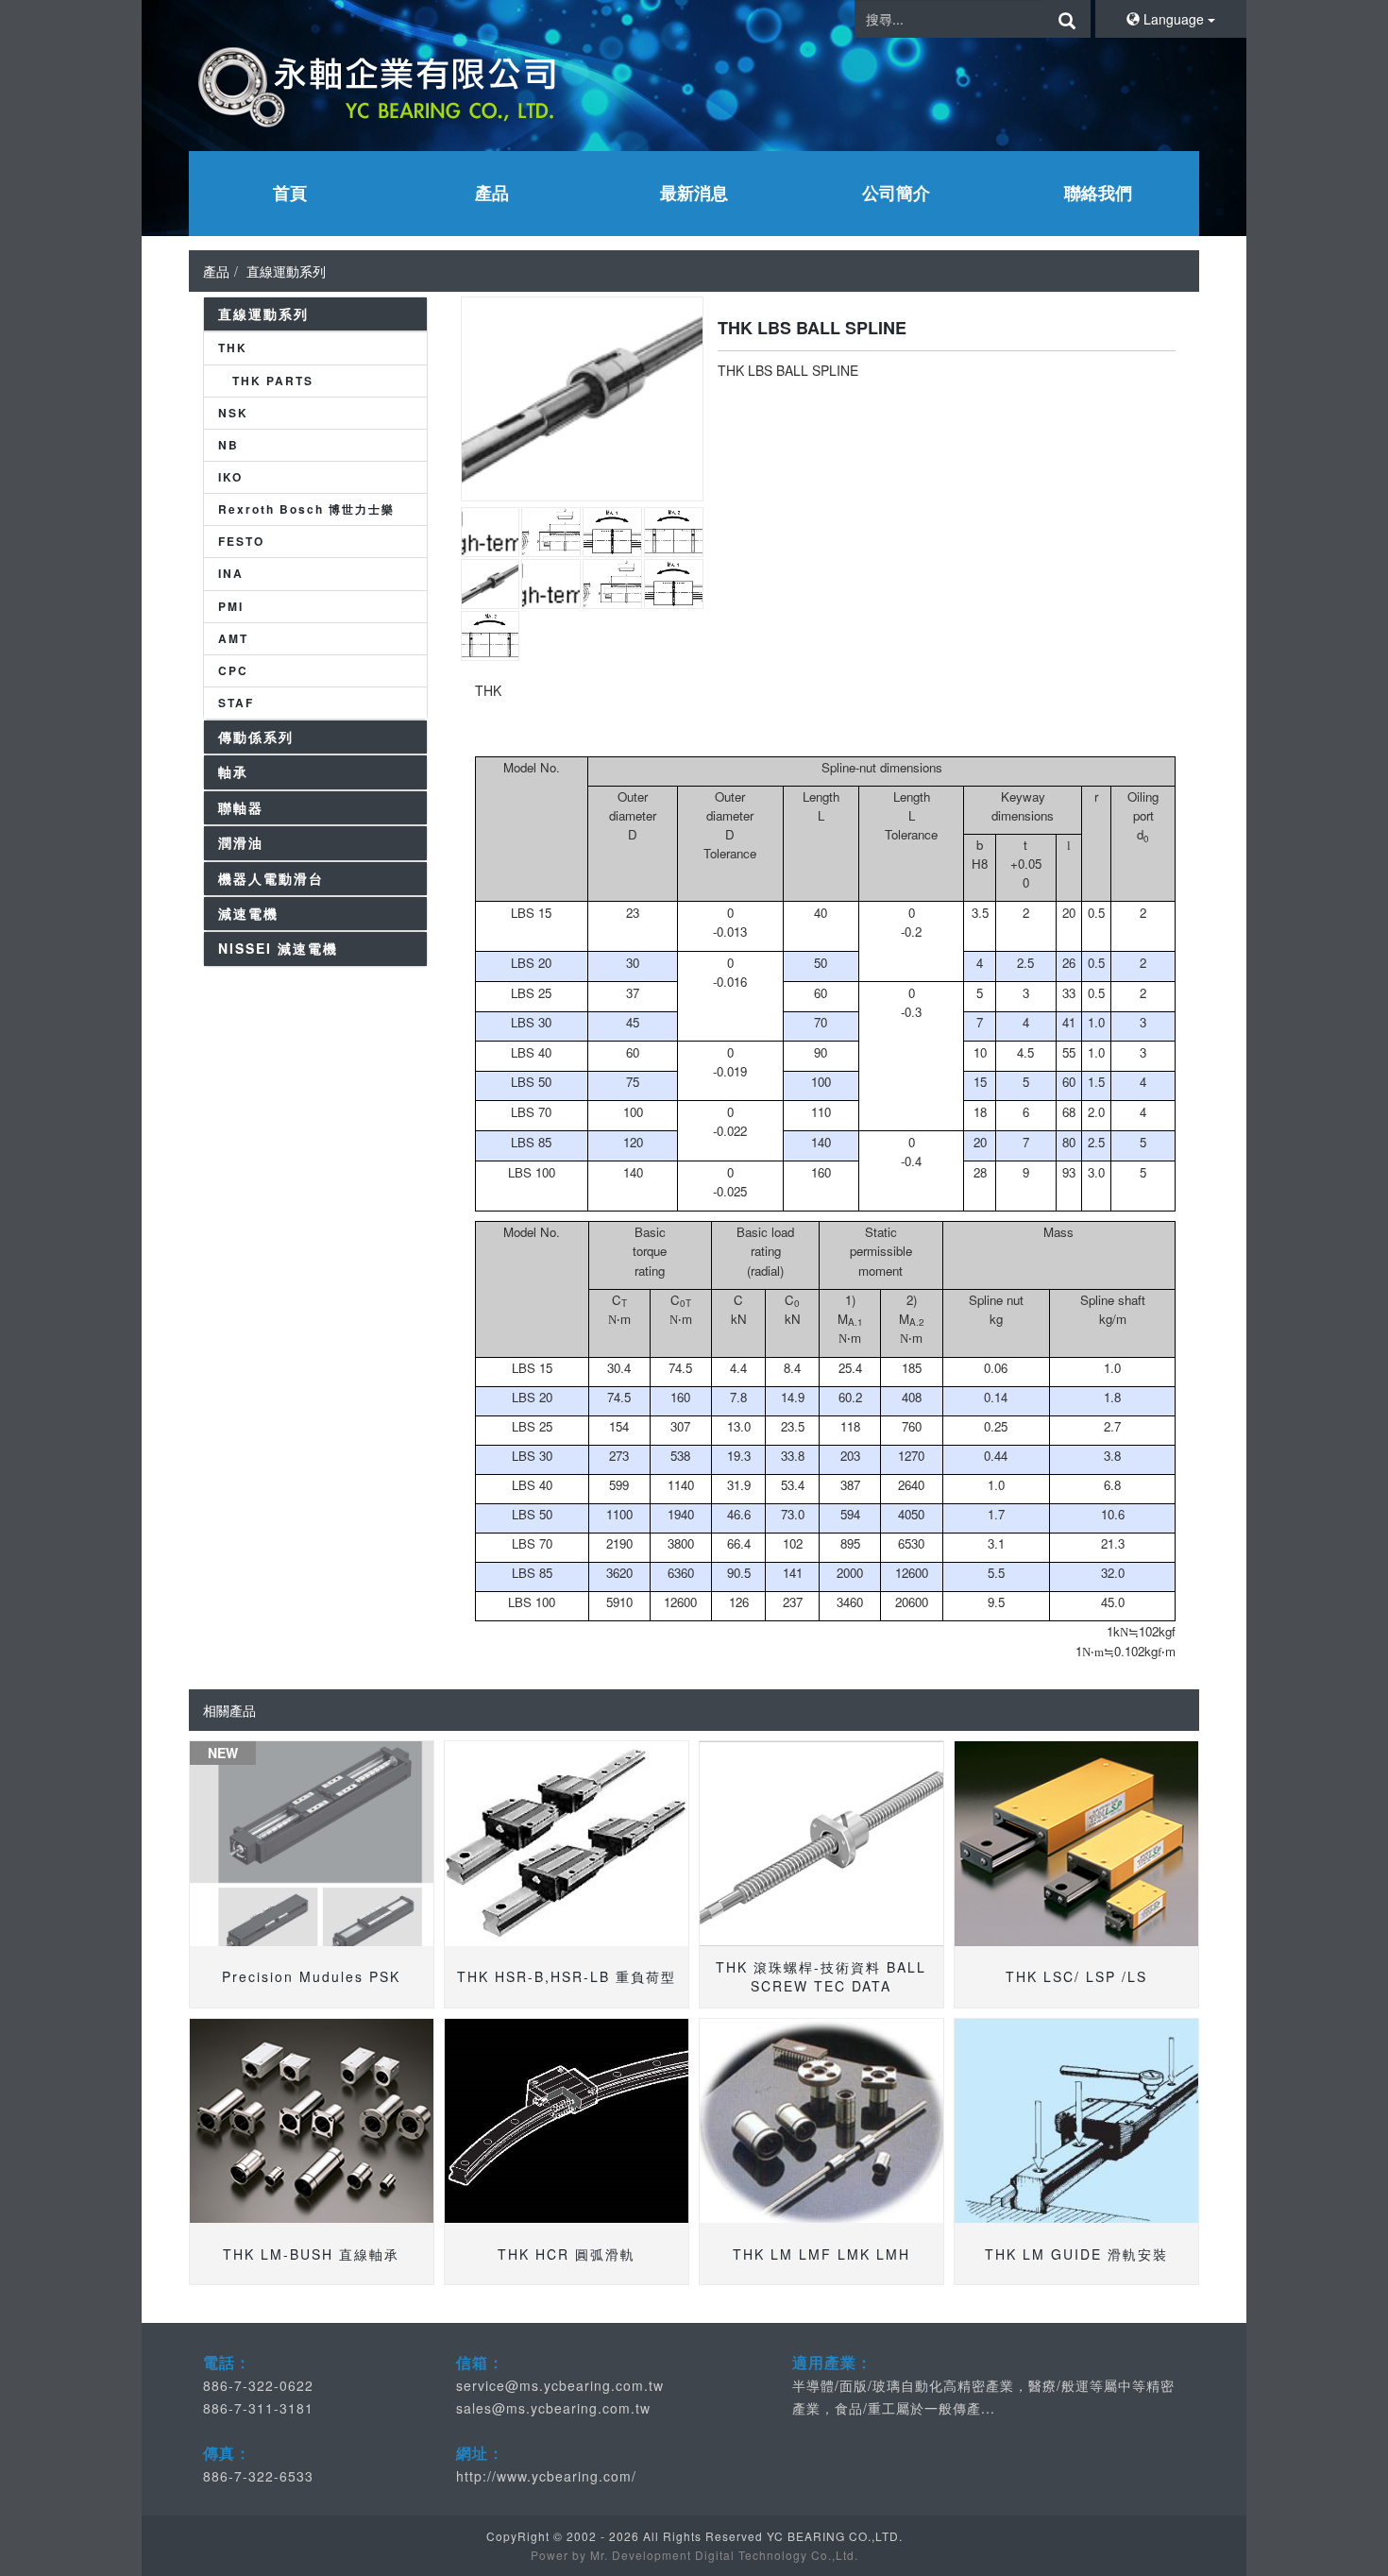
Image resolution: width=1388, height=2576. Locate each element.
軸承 (233, 771)
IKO (230, 477)
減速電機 (248, 913)
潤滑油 (241, 842)
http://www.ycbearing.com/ (546, 2476)
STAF (236, 703)
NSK (233, 413)
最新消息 (694, 193)
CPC (233, 670)
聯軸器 (241, 807)
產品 (492, 193)
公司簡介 (896, 193)
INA (231, 573)
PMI (231, 606)
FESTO (241, 541)
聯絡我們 (1098, 193)
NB (229, 445)
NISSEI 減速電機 (278, 948)
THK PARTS (273, 381)
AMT (233, 638)
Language (1174, 19)
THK (233, 347)
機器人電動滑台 (271, 878)
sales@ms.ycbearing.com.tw (553, 2408)
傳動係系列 (256, 737)
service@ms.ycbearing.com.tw (560, 2385)
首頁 (290, 193)
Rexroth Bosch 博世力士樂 (306, 509)
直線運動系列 (286, 271)
